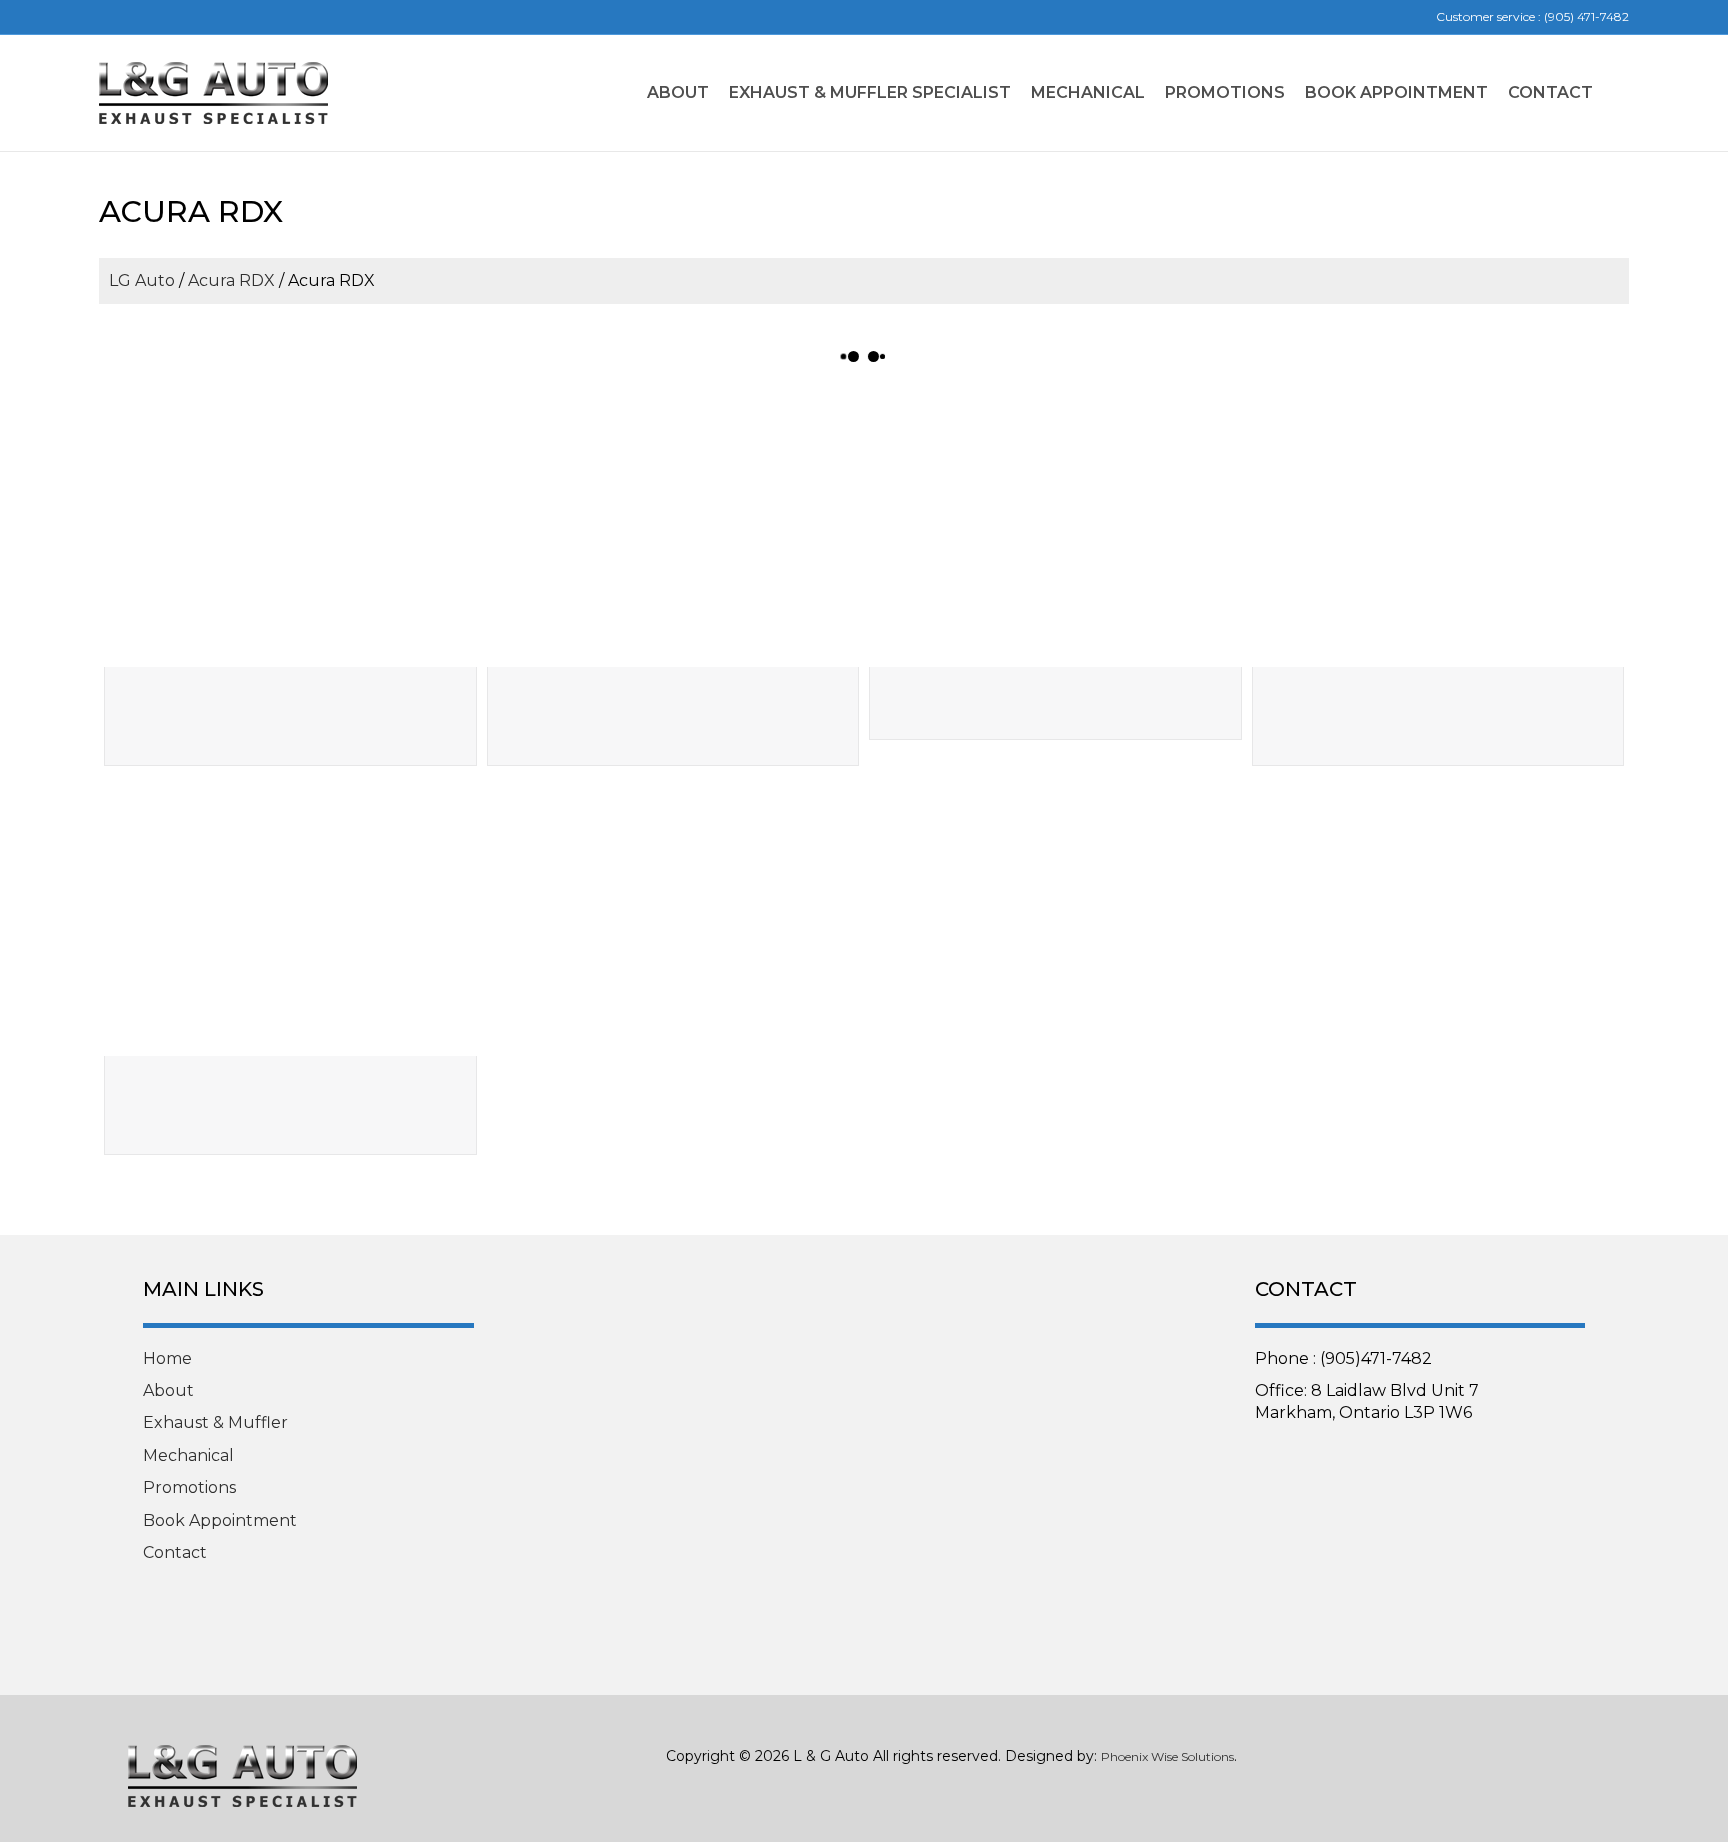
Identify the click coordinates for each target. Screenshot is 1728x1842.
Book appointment (1396, 92)
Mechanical (1088, 92)
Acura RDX (231, 280)
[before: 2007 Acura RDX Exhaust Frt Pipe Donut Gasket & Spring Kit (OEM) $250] (1438, 527)
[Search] (1616, 93)
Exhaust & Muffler (215, 1422)
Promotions (1225, 92)
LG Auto (142, 280)
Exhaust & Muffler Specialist (870, 92)
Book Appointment (220, 1520)
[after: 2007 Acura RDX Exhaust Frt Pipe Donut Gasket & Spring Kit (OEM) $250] (290, 915)
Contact (1550, 92)
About (678, 92)
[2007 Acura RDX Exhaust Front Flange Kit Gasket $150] (1055, 527)
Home (167, 1358)
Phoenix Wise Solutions (1167, 1756)
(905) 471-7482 (1586, 16)
